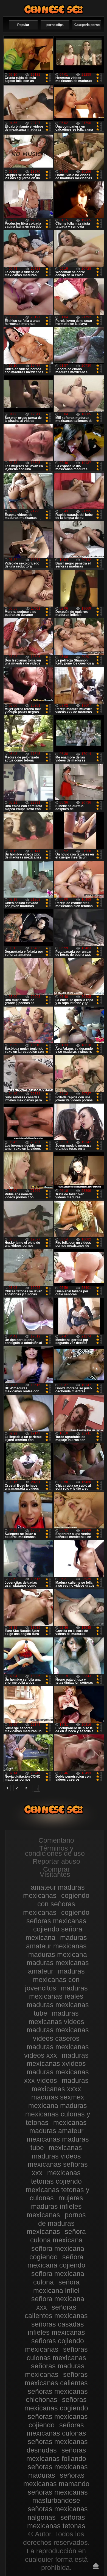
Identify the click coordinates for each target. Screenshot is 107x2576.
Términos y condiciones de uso (55, 1851)
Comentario (56, 1840)
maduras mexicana (58, 1954)
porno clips (55, 25)
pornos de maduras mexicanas (56, 2223)
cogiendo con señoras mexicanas (56, 1904)
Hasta (96, 2566)
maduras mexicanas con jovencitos (55, 1980)
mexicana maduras (58, 2106)
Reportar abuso (56, 1861)
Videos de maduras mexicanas (54, 9)
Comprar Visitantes (55, 1872)
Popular (23, 25)
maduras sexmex (58, 2097)
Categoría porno (87, 25)
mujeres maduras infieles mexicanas (55, 2206)
